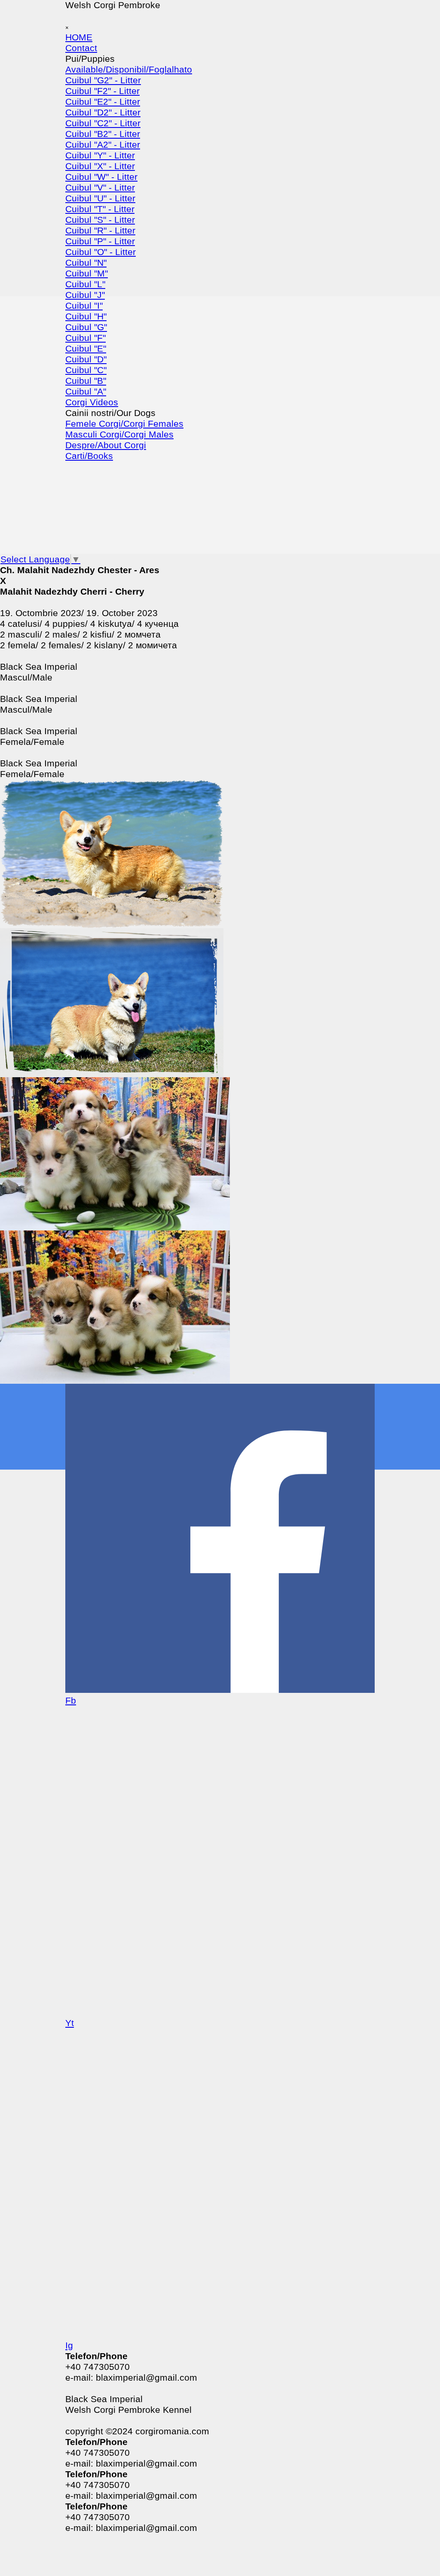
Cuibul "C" (86, 370)
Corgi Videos (92, 402)
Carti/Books (89, 456)
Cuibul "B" (86, 381)
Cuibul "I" (84, 306)
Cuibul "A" (86, 392)
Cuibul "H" (86, 316)
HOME (79, 37)
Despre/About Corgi (106, 445)
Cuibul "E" (86, 349)
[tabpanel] (220, 672)
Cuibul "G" (86, 327)
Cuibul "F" (86, 338)
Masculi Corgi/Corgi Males (119, 434)
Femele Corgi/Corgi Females (124, 424)
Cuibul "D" (86, 359)
